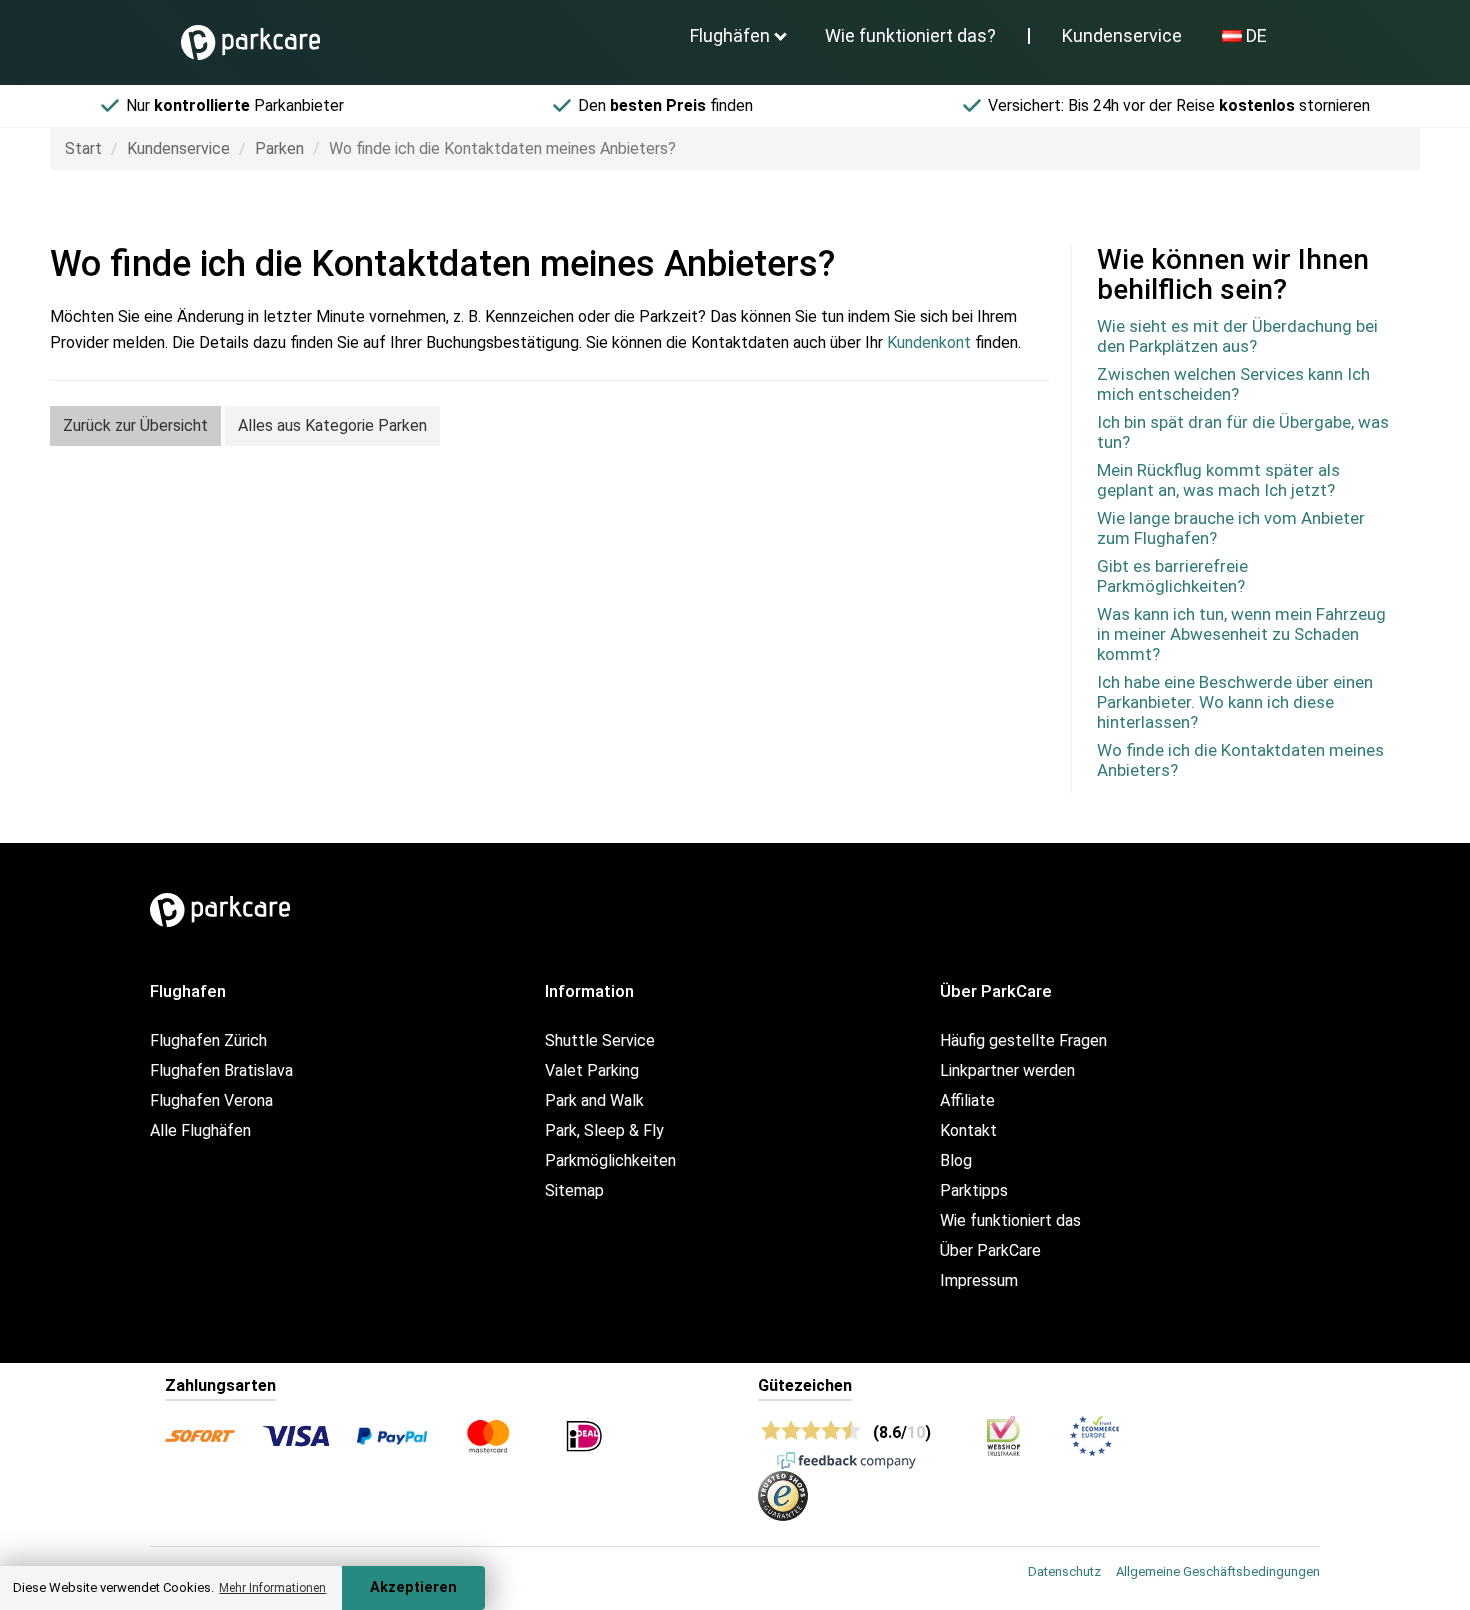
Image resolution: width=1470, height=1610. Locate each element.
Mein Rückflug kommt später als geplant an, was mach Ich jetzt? (1218, 480)
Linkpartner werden (1007, 1070)
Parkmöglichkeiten (610, 1160)
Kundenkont (929, 342)
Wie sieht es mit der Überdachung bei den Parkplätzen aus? (1237, 336)
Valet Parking (592, 1070)
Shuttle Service (600, 1040)
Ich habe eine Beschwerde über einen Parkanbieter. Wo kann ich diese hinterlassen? (1235, 702)
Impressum (979, 1280)
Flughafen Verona (211, 1100)
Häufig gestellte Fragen (1023, 1040)
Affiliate (967, 1100)
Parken (279, 148)
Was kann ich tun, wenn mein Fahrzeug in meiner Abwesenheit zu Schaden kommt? (1241, 634)
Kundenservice (1122, 35)
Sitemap (574, 1190)
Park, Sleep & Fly (604, 1130)
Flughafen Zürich (208, 1040)
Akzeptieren (413, 1587)
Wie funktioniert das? (910, 35)
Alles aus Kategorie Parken (332, 425)
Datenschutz (1064, 1571)
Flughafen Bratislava (221, 1070)
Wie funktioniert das (1010, 1220)
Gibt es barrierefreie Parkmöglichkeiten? (1172, 576)
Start (83, 148)
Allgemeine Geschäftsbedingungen (1218, 1571)
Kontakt (968, 1130)
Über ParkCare (990, 1250)
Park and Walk (594, 1100)
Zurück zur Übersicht (135, 425)
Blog (956, 1160)
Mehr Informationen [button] (272, 1588)
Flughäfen (730, 35)
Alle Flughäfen (200, 1130)
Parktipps (974, 1190)
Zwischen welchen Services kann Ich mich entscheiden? (1233, 384)
